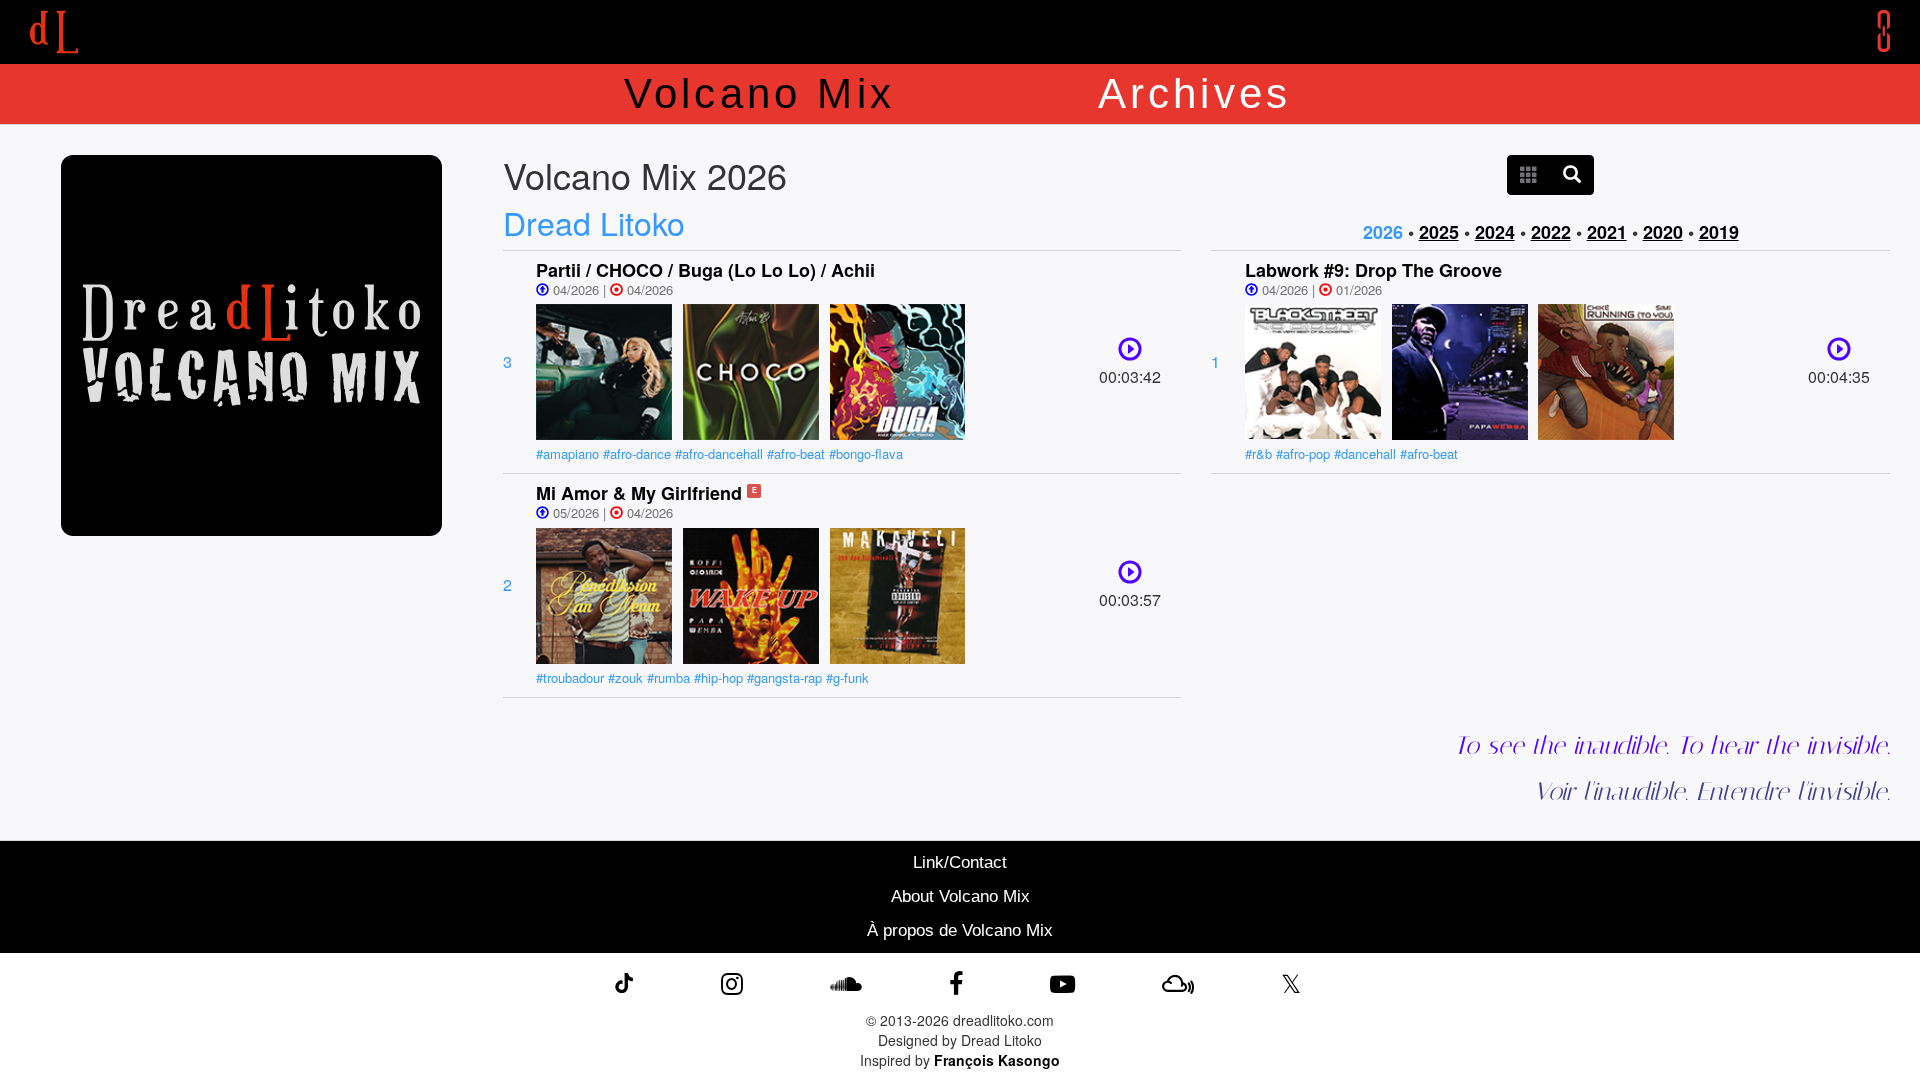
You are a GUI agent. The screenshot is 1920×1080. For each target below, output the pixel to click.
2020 (1663, 232)
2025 (1439, 232)
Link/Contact (960, 862)
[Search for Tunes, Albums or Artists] (1572, 175)
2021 (1607, 232)
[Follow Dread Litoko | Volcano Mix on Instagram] (732, 982)
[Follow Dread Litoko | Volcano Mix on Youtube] (1062, 982)
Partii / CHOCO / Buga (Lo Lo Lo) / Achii (705, 270)
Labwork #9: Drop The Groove (1373, 270)
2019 (1719, 232)
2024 (1495, 232)
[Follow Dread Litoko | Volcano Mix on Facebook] (956, 982)
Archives (1195, 93)
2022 (1551, 232)
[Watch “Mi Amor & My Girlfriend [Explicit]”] (1130, 576)
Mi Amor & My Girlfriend (639, 493)
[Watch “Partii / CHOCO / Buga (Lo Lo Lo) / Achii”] (1130, 353)
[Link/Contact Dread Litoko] (1869, 31)
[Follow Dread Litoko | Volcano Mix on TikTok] (624, 982)
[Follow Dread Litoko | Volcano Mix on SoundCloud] (846, 982)
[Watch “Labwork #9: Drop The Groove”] (1839, 353)
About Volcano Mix (960, 896)
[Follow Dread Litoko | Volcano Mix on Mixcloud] (1178, 982)
